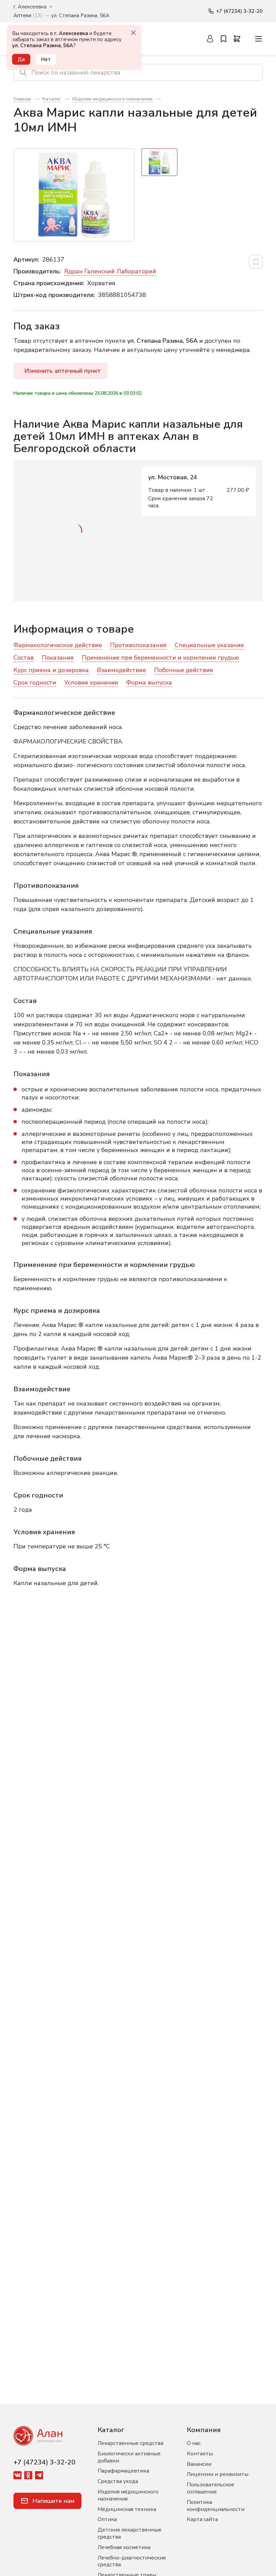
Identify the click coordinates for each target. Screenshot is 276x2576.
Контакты (200, 2454)
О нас (194, 2443)
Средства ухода (118, 2481)
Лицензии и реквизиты (218, 2474)
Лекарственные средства (130, 2443)
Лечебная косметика (124, 2547)
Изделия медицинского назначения (128, 2495)
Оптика (107, 2519)
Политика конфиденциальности (216, 2506)
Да (21, 59)
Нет (46, 59)
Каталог (111, 2430)
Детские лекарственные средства (130, 2533)
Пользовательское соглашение (211, 2488)
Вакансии (199, 2464)
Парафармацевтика (123, 2471)
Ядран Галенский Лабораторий (110, 271)
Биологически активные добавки (129, 2457)
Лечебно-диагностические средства (132, 2561)
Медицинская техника (127, 2509)
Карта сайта (202, 2519)
